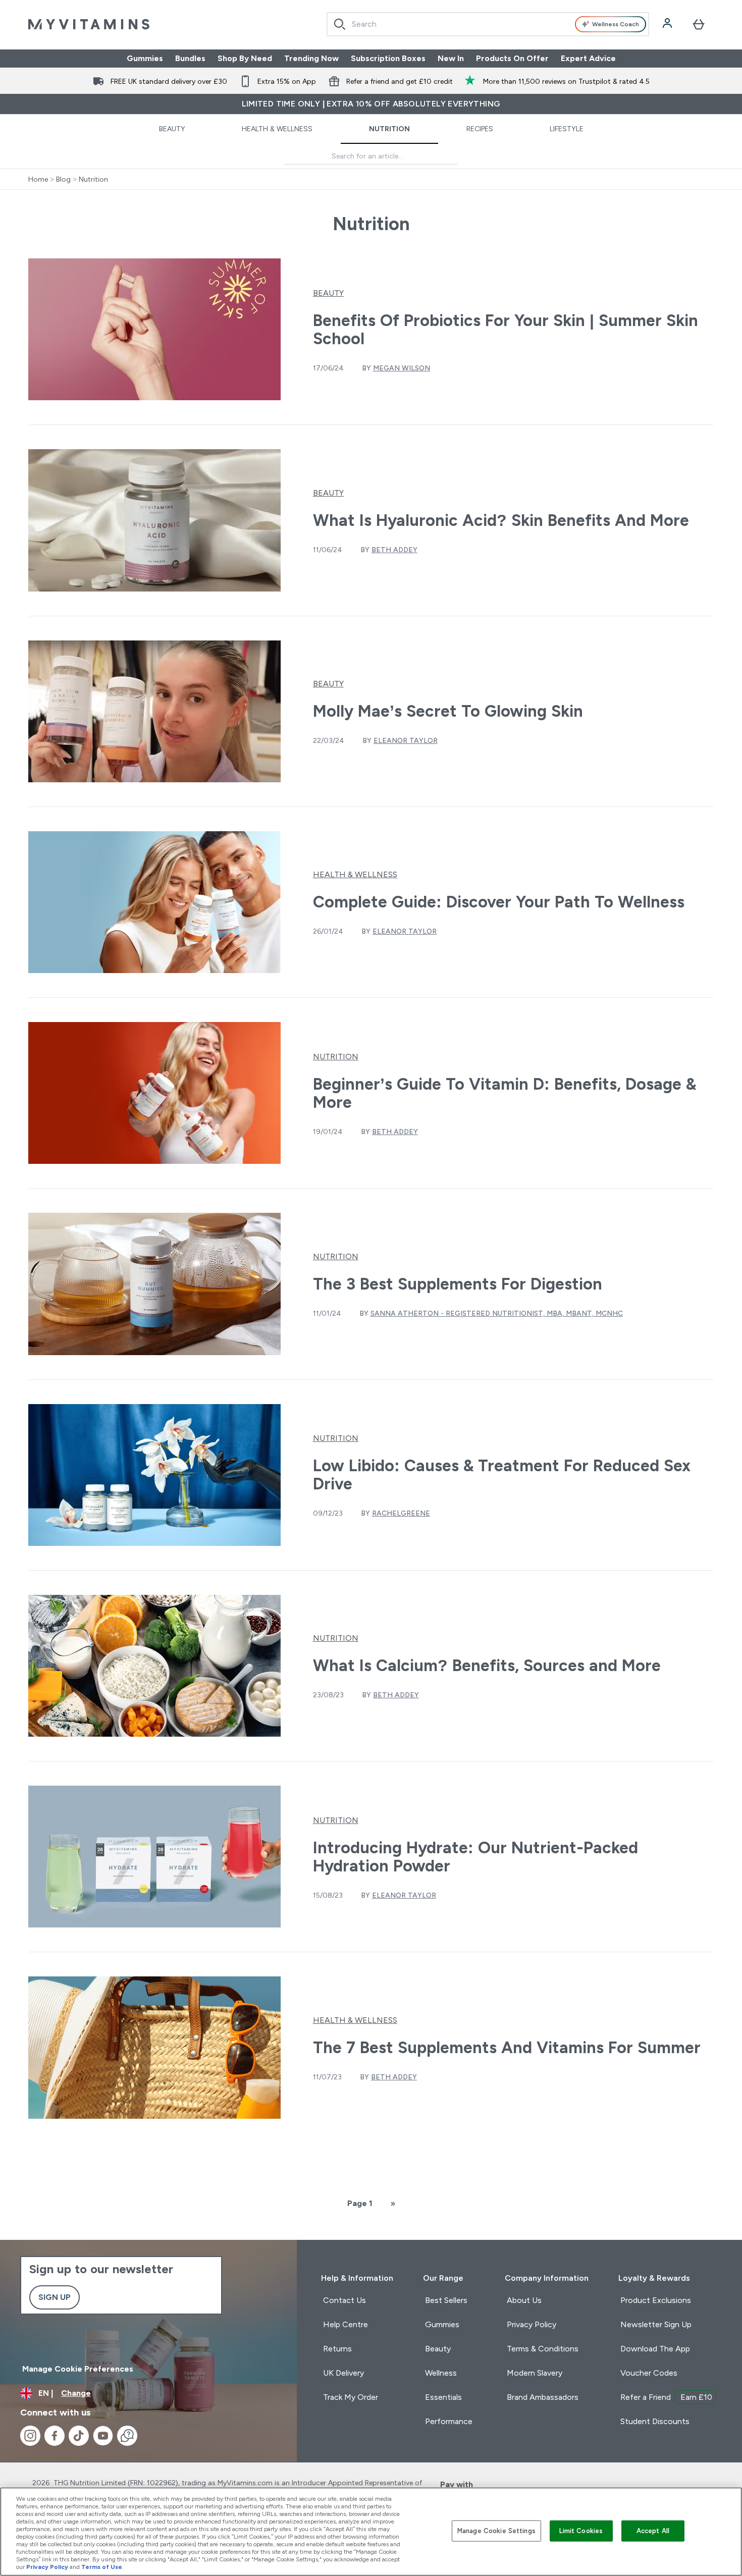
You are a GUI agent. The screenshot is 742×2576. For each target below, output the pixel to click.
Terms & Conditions (543, 2349)
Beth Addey (394, 550)
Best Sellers (446, 2300)
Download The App (655, 2349)
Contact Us (344, 2300)
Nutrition (389, 129)
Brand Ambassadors (543, 2397)
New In (451, 58)
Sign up (55, 2297)
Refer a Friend (666, 2397)
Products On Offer (512, 58)
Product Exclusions (656, 2300)
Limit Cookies (581, 2531)
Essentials (443, 2397)
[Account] (668, 24)
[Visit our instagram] (30, 2436)
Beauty (172, 129)
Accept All (653, 2531)
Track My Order (351, 2397)
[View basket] (699, 24)
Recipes (480, 129)
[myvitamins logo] (89, 24)
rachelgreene (401, 1513)
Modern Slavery (535, 2373)
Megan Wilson (402, 368)
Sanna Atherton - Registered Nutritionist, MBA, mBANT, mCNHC (497, 1313)
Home (38, 179)
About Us (524, 2300)
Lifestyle (567, 129)
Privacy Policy (532, 2324)
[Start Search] (340, 24)
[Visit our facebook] (55, 2436)
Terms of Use (102, 2567)
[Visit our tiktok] (79, 2436)
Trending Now (311, 58)
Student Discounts (655, 2421)
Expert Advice (588, 58)
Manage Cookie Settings (496, 2531)
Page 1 (360, 2203)
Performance (449, 2421)
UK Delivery (343, 2373)
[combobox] (488, 24)
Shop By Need (245, 58)
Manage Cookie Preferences (78, 2369)
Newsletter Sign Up (656, 2324)
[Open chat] (127, 2436)
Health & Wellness (277, 129)
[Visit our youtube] (103, 2436)
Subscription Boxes (388, 58)
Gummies (145, 58)
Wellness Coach (616, 24)
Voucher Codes (649, 2373)
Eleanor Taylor (406, 740)
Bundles (190, 58)
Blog (63, 179)
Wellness (441, 2373)
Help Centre (346, 2324)
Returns (337, 2349)
